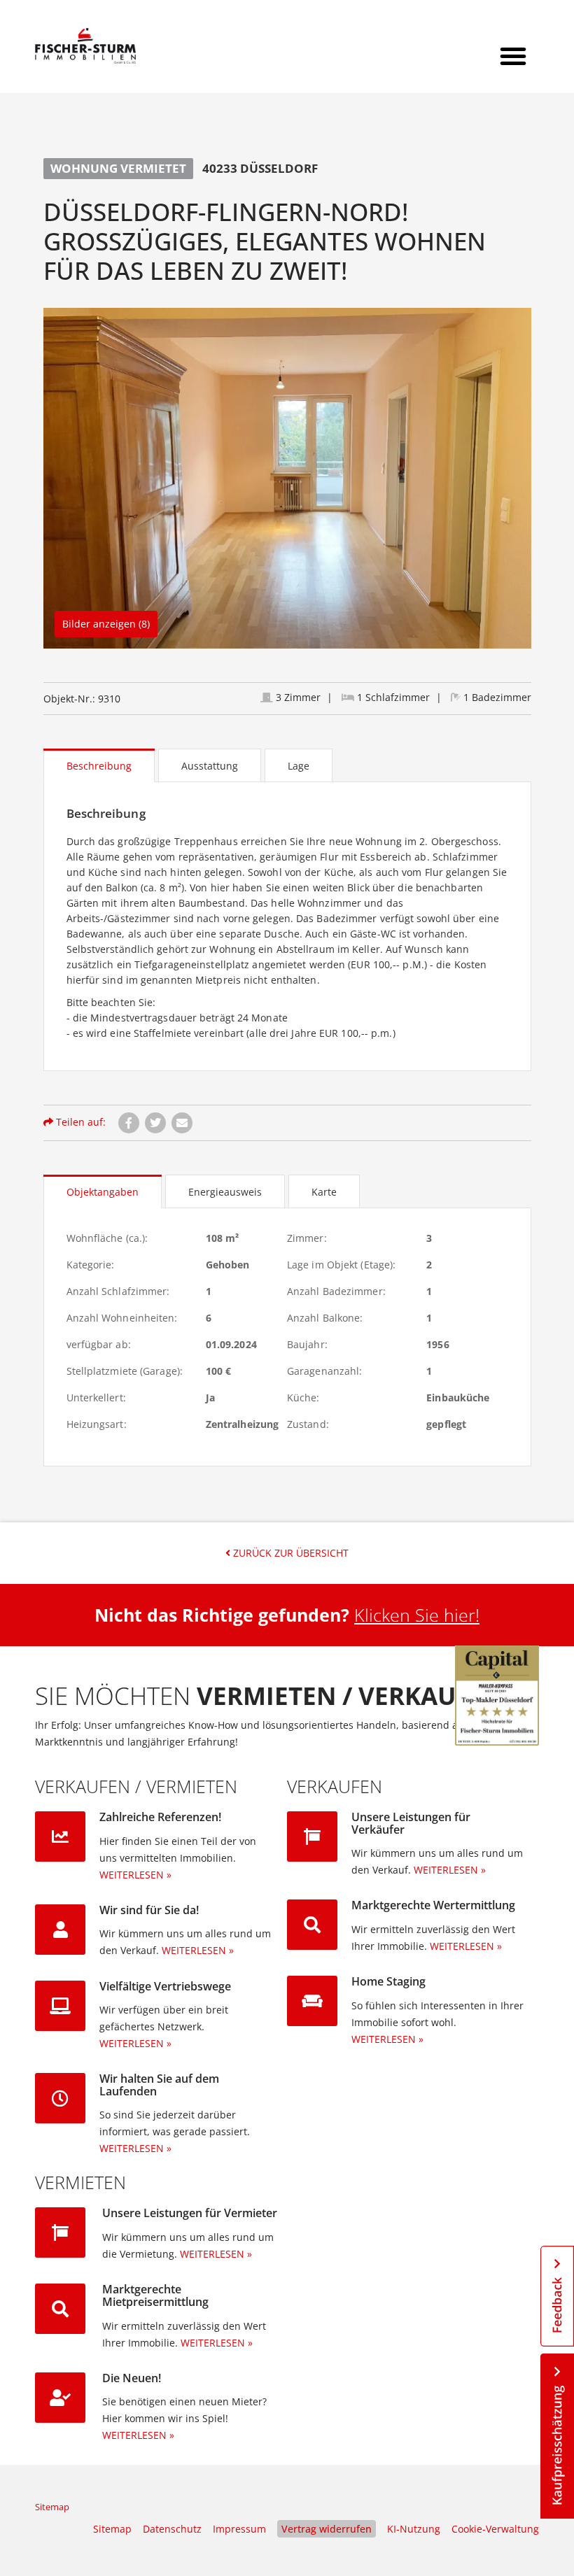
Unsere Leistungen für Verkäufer (411, 1823)
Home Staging (388, 1981)
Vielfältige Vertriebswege (165, 1986)
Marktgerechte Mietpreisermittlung (155, 2295)
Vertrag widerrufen (327, 2529)
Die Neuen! (132, 2378)
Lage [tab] (299, 766)
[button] (513, 56)
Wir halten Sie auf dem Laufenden (159, 2085)
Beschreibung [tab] (99, 766)
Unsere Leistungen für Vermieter (190, 2213)
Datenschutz (172, 2529)
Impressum (239, 2529)
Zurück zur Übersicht (289, 1553)
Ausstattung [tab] (210, 766)
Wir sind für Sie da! (149, 1910)
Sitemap (52, 2507)
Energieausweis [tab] (225, 1192)
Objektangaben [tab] (103, 1192)
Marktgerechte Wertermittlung (433, 1905)
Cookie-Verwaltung (495, 2529)
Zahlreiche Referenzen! (160, 1817)
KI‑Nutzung (414, 2529)
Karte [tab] (324, 1192)
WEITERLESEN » (135, 1875)
